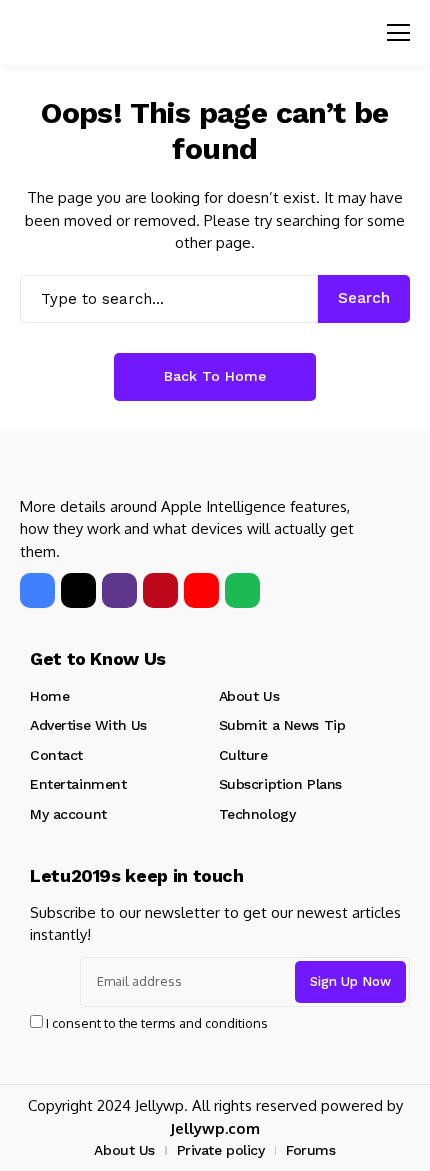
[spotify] (242, 590)
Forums (310, 1150)
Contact (56, 755)
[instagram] (119, 590)
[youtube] (201, 590)
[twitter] (78, 590)
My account (68, 814)
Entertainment (78, 784)
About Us (249, 696)
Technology (257, 814)
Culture (243, 755)
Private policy (221, 1150)
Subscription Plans (280, 784)
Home (49, 696)
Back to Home (215, 376)
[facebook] (37, 590)
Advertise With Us (88, 725)
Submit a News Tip (282, 725)
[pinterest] (160, 590)
